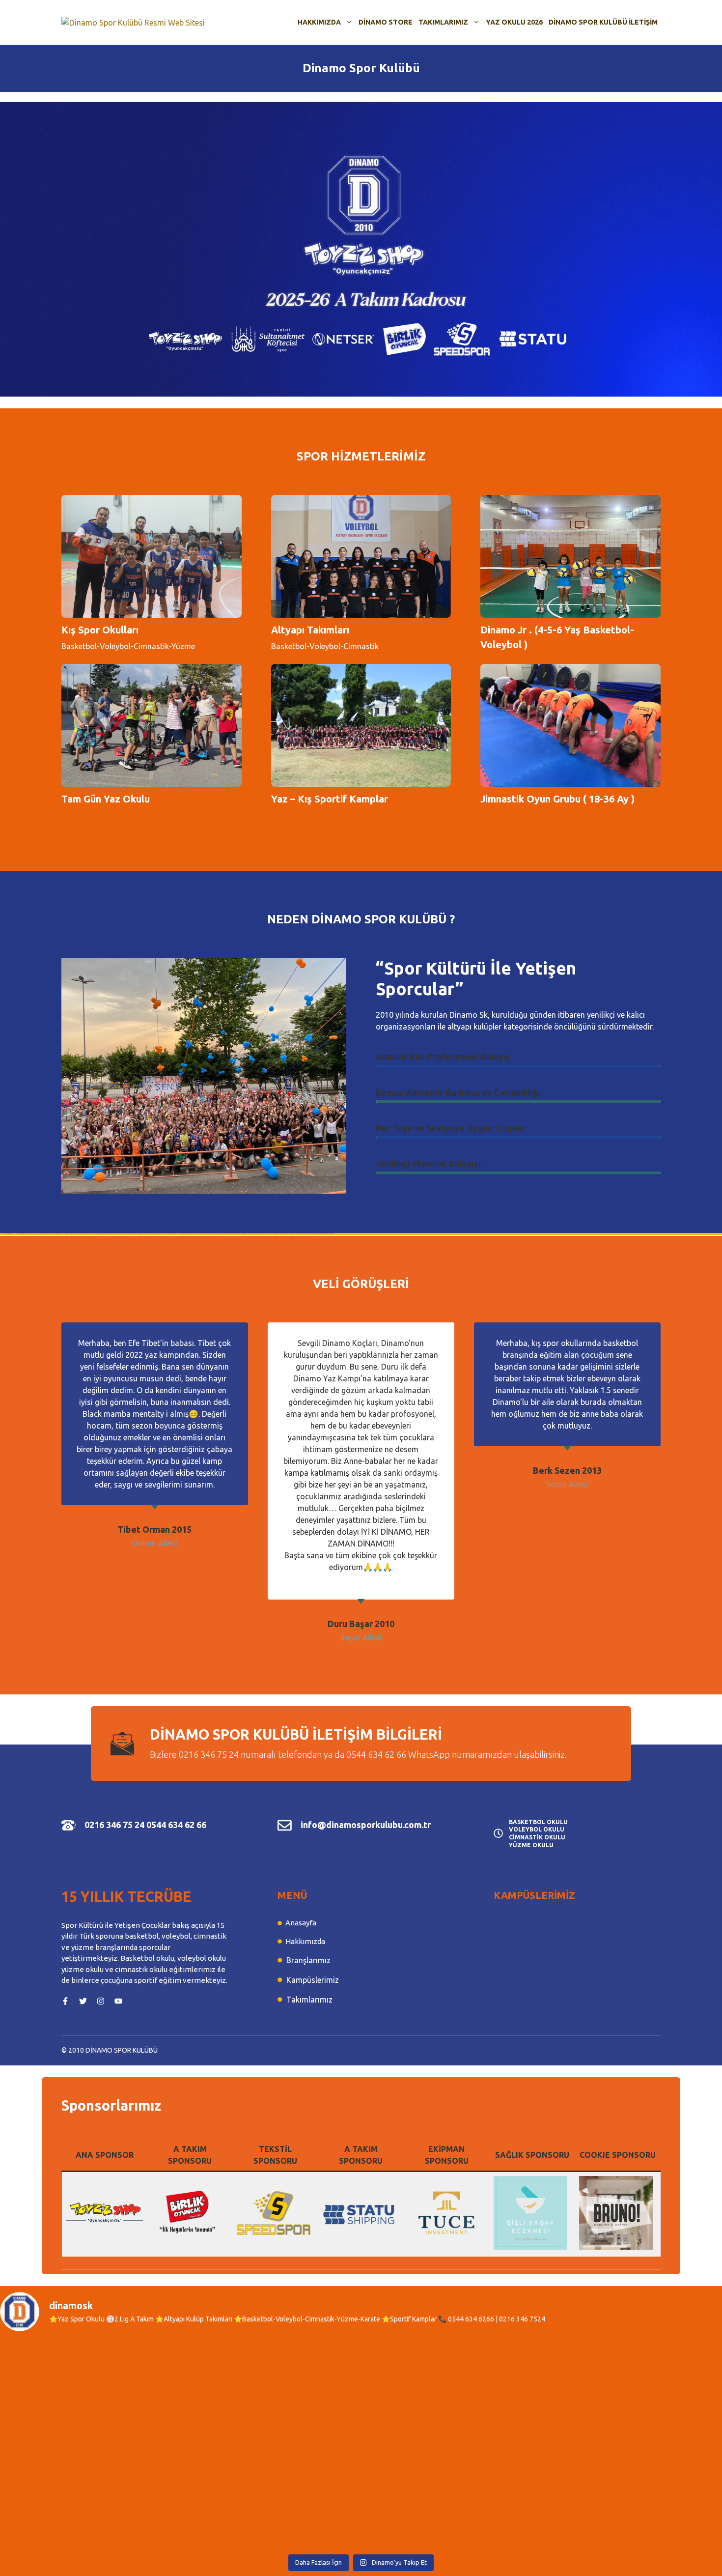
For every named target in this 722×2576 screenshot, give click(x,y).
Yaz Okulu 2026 (514, 22)
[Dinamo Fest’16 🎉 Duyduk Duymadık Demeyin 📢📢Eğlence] (634, 2496)
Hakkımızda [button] (319, 22)
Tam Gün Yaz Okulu (106, 799)
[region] (361, 249)
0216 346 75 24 (114, 1825)
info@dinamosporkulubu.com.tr (366, 1825)
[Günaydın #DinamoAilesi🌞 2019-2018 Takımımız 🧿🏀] (634, 2393)
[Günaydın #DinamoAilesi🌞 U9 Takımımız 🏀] (452, 2496)
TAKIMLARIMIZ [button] (443, 22)
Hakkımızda (305, 1941)
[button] (361, 249)
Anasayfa (301, 1923)
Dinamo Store (386, 22)
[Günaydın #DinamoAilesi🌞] (88, 2393)
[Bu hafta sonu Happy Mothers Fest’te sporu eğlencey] (88, 2496)
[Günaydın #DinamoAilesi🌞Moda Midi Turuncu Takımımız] (452, 2393)
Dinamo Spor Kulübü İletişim (603, 22)
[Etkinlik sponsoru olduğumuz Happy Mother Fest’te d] (270, 2393)
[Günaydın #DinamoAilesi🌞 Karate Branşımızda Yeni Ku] (270, 2496)
